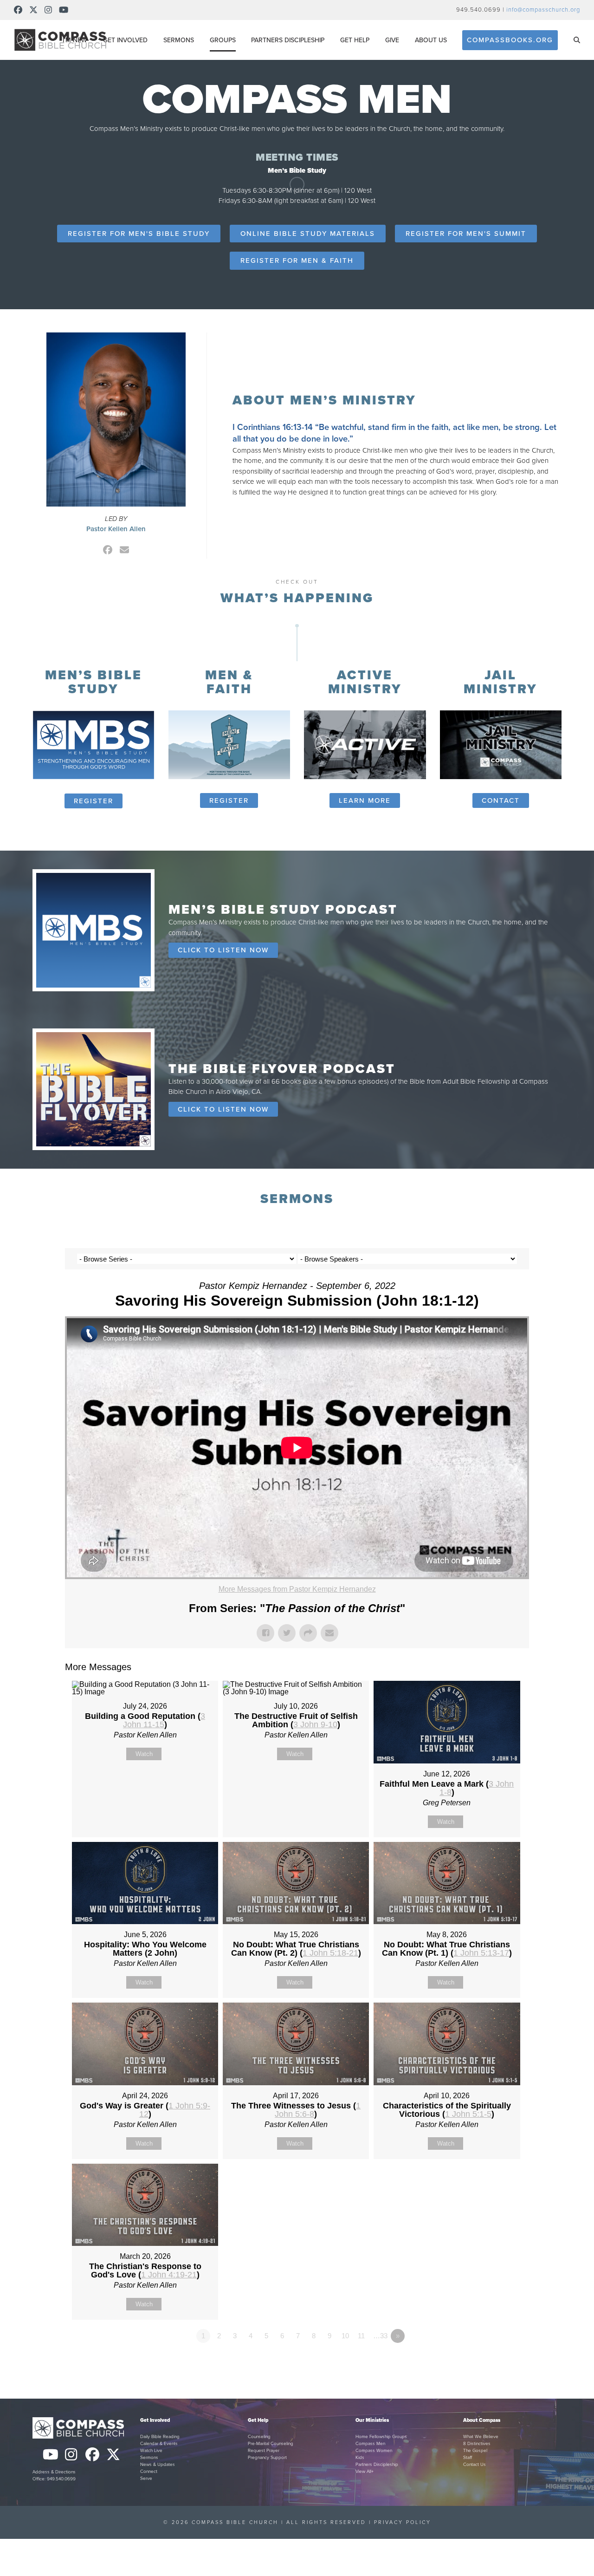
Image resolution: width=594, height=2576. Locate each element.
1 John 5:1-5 (468, 2114)
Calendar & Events (159, 2444)
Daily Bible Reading (160, 2437)
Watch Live (151, 2451)
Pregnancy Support (267, 2458)
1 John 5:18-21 (330, 1953)
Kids (360, 2458)
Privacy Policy (403, 2522)
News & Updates (158, 2465)
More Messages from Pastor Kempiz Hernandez (297, 1589)
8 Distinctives (477, 2444)
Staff (468, 2458)
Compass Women (374, 2451)
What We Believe (481, 2437)
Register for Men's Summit (466, 234)
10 (345, 2336)
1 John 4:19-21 (169, 2275)
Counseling (259, 2437)
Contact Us (475, 2465)
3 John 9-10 (315, 1724)
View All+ (365, 2472)
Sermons (149, 2458)
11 (361, 2336)
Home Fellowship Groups (381, 2437)
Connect (149, 2472)
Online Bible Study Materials (308, 234)
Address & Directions (54, 2472)
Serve (146, 2478)
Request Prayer (264, 2451)
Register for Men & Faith (297, 260)
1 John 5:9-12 (175, 2110)
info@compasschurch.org (543, 10)
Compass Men (370, 2444)
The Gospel (475, 2451)
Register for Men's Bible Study (139, 234)
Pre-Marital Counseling (271, 2444)
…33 (380, 2336)
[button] (577, 40)
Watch (144, 1754)
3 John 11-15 (164, 1720)
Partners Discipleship (377, 2465)
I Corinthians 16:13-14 (273, 427)
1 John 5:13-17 (481, 1953)
